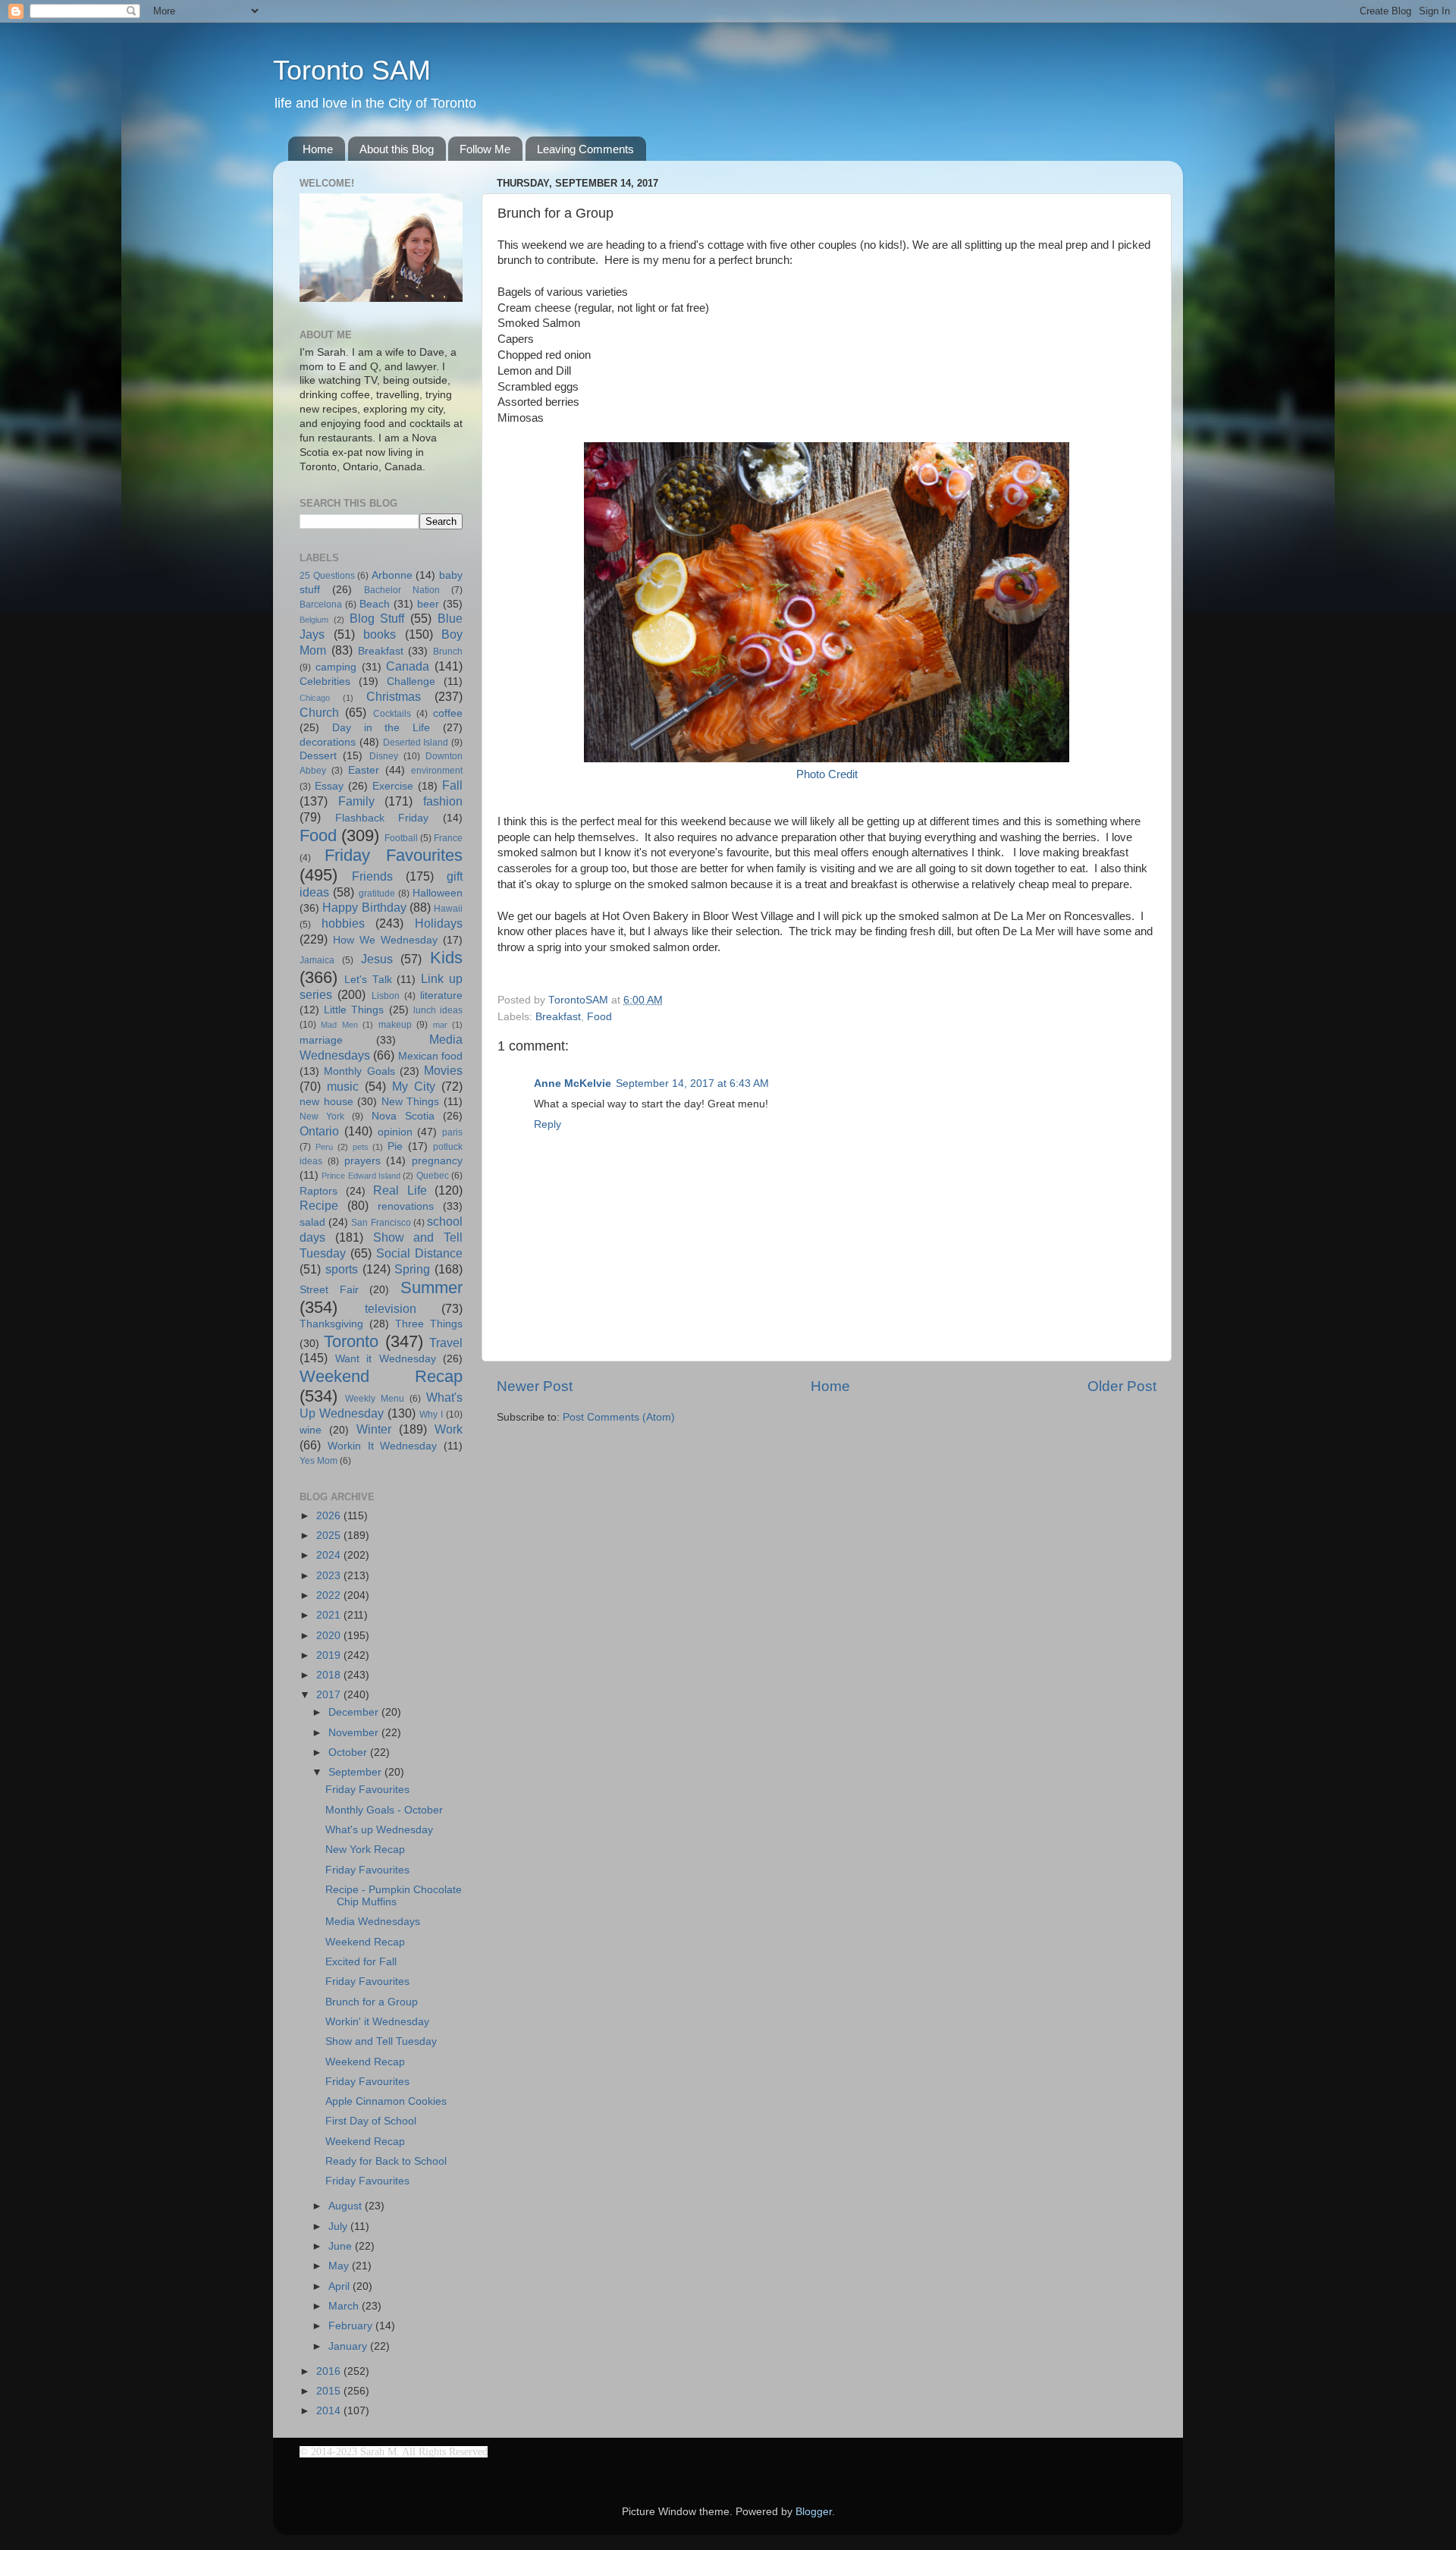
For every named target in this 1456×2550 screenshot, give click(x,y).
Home (318, 149)
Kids (446, 958)
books (380, 634)
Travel (446, 1343)
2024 (330, 1555)
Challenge (411, 681)
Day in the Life (381, 728)
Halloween (438, 893)
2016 (330, 2371)
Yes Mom (318, 1461)
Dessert (318, 756)
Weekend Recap (381, 1376)
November (355, 1733)
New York (322, 1116)
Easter (364, 770)
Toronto (351, 1341)
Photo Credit (827, 774)
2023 (330, 1576)
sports (342, 1269)
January (349, 2346)
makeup (395, 1025)
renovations (406, 1206)
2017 (330, 1695)
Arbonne (392, 575)
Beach (375, 604)
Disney (384, 756)
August (347, 2206)
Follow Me (485, 149)
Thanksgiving (331, 1324)
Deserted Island (416, 743)
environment (437, 771)
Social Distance (419, 1253)
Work (449, 1429)
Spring (412, 1269)
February (352, 2326)
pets (361, 1147)
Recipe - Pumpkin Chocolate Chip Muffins (394, 1896)
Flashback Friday (382, 818)
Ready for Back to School (386, 2161)
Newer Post (535, 1386)
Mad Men (339, 1025)
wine (311, 1430)
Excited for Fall (361, 1962)
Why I (431, 1415)
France (448, 838)
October (349, 1752)
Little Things (354, 1010)
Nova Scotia (403, 1116)
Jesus (377, 959)
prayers (362, 1161)
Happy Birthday (364, 907)
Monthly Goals (359, 1071)
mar (440, 1025)
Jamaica (317, 960)
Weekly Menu (375, 1399)
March (345, 2306)
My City (414, 1086)
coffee (448, 713)
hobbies (343, 923)
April (340, 2286)
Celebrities (325, 681)
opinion (395, 1132)
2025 (330, 1536)
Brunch (448, 652)
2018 (330, 1675)
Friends (372, 876)
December (355, 1712)
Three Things (429, 1324)
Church (319, 712)
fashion (443, 801)
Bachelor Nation (402, 590)
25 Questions (327, 576)
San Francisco (381, 1223)
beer (428, 604)
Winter (374, 1429)
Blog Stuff (377, 618)
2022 (330, 1595)
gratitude (377, 893)
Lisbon (386, 996)
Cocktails (392, 714)
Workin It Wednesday (383, 1446)
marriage (321, 1040)
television (391, 1308)
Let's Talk (368, 980)
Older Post (1122, 1386)
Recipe (319, 1205)
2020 (330, 1636)
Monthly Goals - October (384, 1810)
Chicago (315, 698)
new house (326, 1102)
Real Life (400, 1190)
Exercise (393, 786)
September (356, 1772)
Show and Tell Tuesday (381, 2041)
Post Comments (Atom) (619, 1417)
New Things (411, 1102)
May (340, 2266)
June (342, 2246)
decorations (328, 742)
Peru (324, 1147)
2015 (330, 2391)
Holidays (439, 923)
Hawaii (448, 909)
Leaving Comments (585, 149)
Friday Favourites (394, 855)
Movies (443, 1070)
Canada (408, 666)
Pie (395, 1146)
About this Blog (397, 149)
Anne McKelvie (573, 1083)
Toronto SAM (352, 70)
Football (401, 838)
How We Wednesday (385, 940)
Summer (431, 1288)
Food (599, 1017)
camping (336, 667)
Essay (329, 786)
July (339, 2227)
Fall (452, 785)
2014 (330, 2411)
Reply (548, 1124)
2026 (330, 1516)
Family (356, 801)
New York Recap (365, 1850)
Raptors (318, 1191)
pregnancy (437, 1161)
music (343, 1086)
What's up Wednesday (379, 1830)
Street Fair (329, 1290)
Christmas (394, 696)
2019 (330, 1655)
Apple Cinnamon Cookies (386, 2101)
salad (312, 1222)
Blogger (814, 2512)
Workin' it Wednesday (377, 2022)
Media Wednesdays (373, 1922)
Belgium (314, 620)
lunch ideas (438, 1010)
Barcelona (321, 605)
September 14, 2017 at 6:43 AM (692, 1083)
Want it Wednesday (386, 1359)
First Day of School (371, 2121)
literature (441, 996)
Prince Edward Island (361, 1176)
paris (452, 1132)
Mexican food (430, 1056)
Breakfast (558, 1017)
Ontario (319, 1131)
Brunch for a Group (372, 2002)
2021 (330, 1615)
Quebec (433, 1176)
